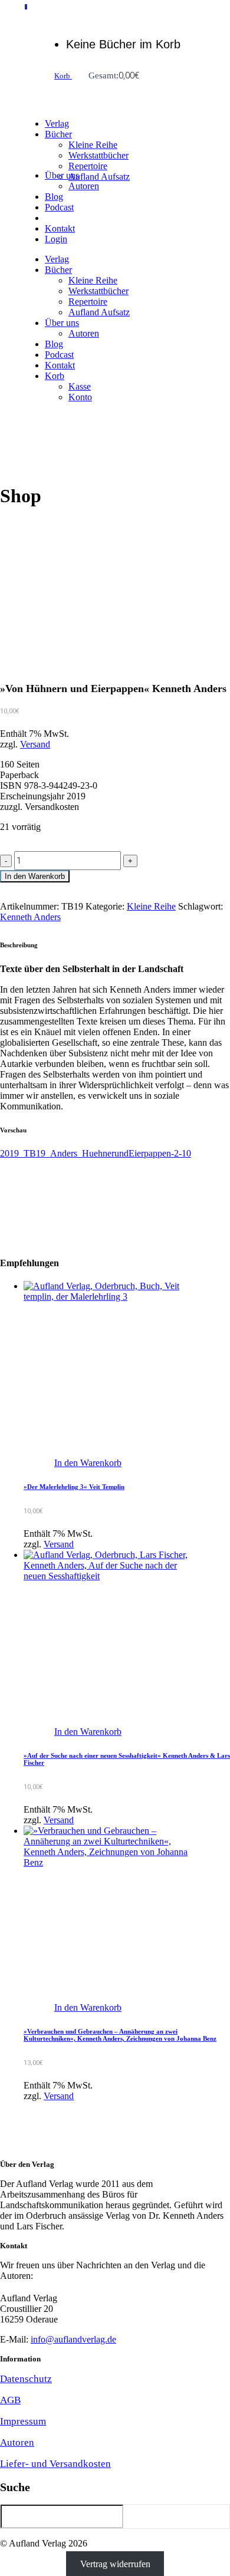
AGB (10, 2400)
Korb (63, 76)
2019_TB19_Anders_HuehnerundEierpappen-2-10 (96, 1153)
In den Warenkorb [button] (88, 1463)
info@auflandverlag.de (73, 2339)
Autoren (17, 2442)
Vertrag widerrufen (115, 2563)
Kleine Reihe (151, 906)
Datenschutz (26, 2379)
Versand (35, 744)
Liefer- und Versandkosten (55, 2464)
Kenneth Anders (30, 917)
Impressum (23, 2421)
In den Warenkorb (35, 876)
